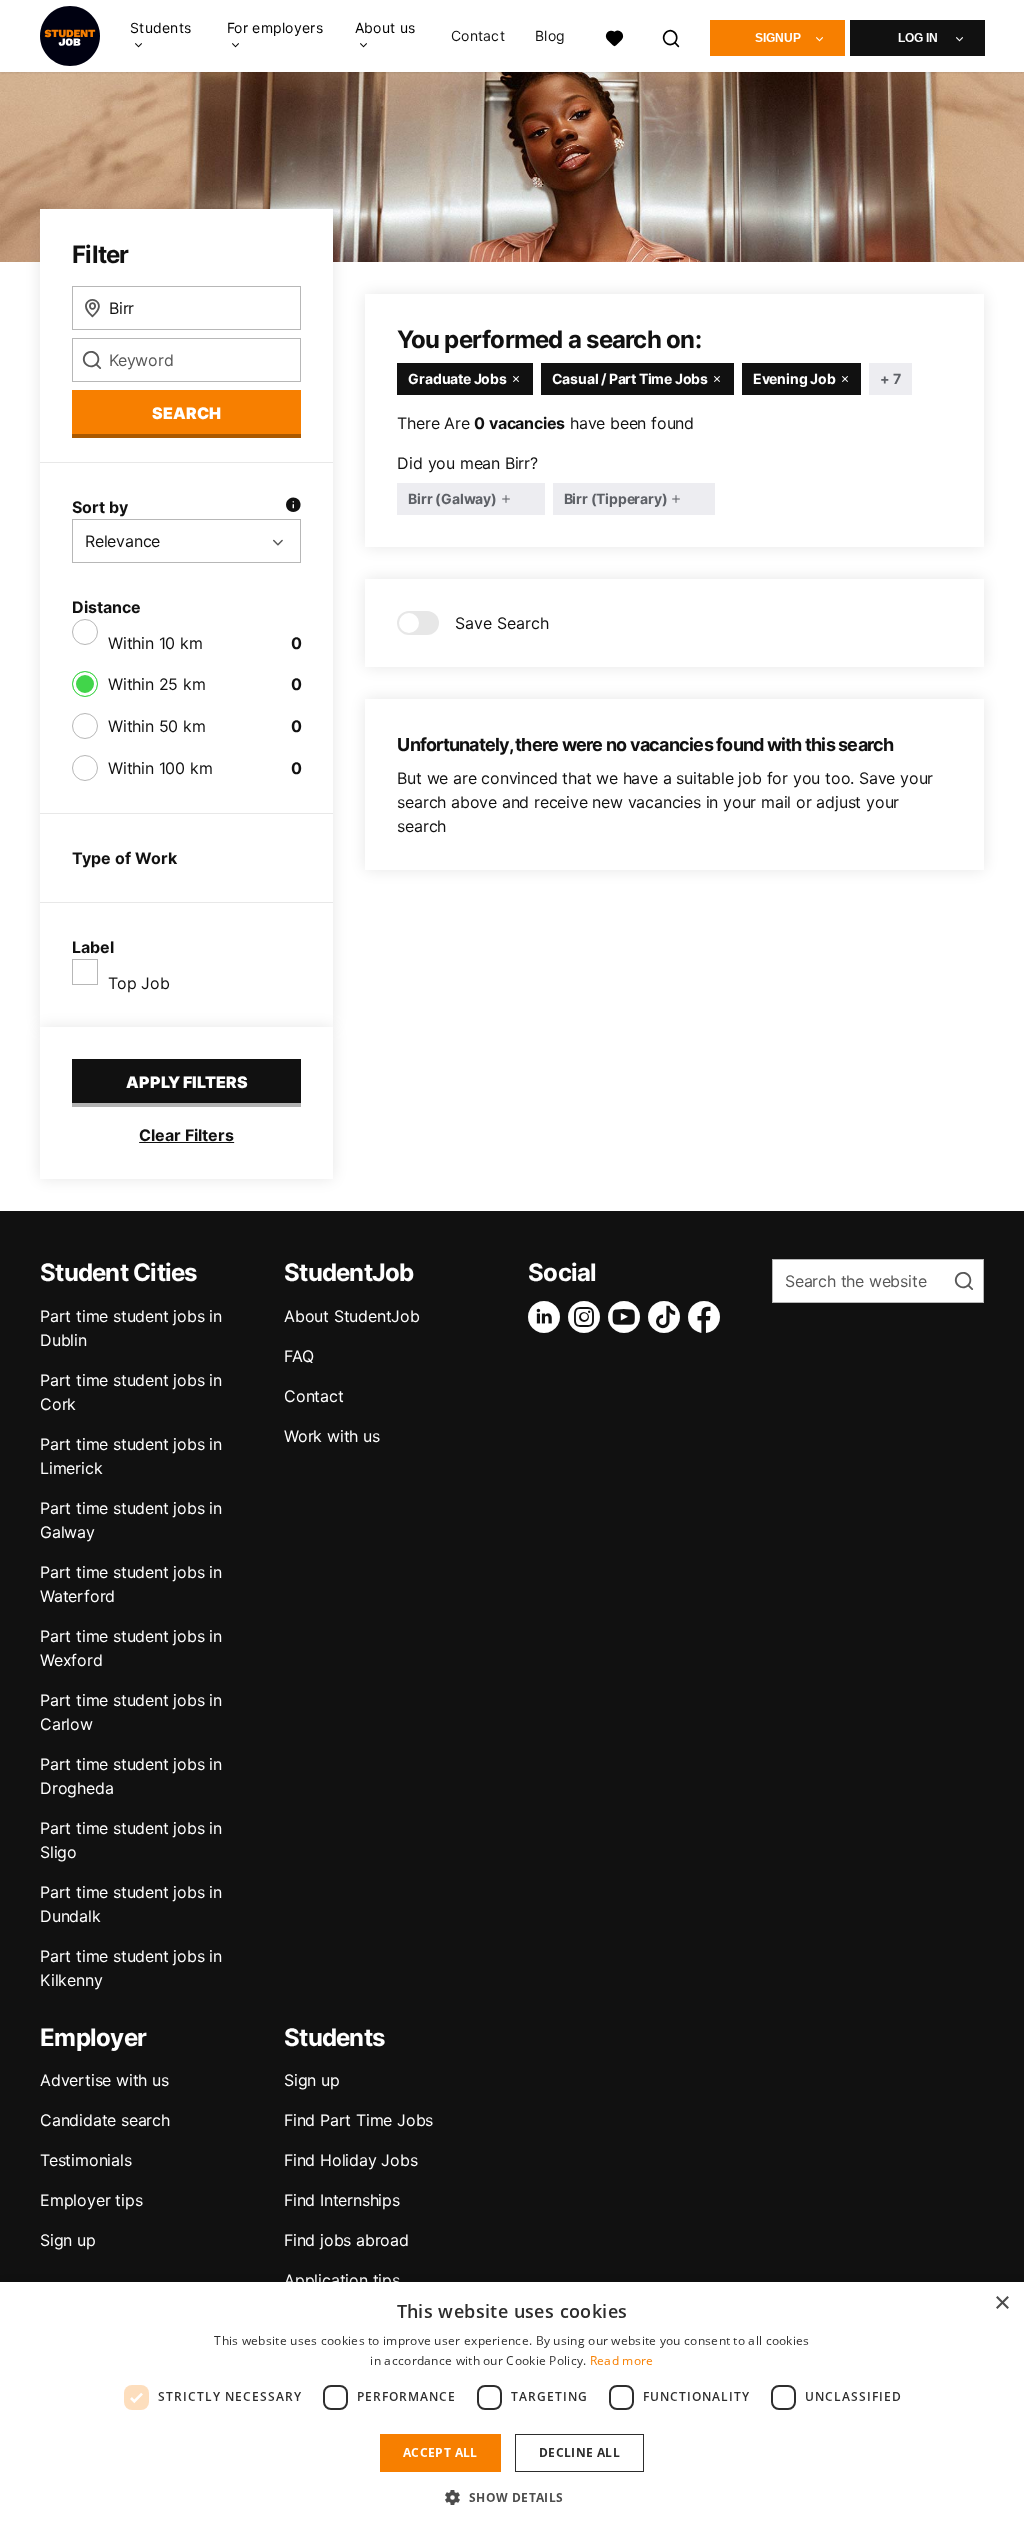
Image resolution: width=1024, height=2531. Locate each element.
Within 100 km (160, 768)
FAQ (298, 1356)
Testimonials (86, 2160)
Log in (918, 38)
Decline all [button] (579, 2452)
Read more (622, 2360)
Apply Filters (187, 1082)
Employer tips (91, 2200)
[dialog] (512, 2406)
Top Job (139, 983)
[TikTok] (668, 1317)
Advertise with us (104, 2080)
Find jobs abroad (346, 2240)
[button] (511, 2497)
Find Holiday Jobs (351, 2160)
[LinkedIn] (548, 1317)
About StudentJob (352, 1316)
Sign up (68, 2240)
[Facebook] (708, 1317)
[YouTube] (628, 1317)
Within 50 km (157, 726)
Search (186, 413)
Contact (478, 36)
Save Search (502, 623)
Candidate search (105, 2120)
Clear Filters (186, 1135)
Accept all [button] (440, 2452)
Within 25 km (157, 684)
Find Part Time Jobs (358, 2120)
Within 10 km (155, 643)
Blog (550, 36)
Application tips (342, 2280)
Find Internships (342, 2200)
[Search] (672, 35)
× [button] (1001, 2303)
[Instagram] (588, 1317)
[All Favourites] (614, 35)
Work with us (332, 1436)
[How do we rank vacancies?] (293, 507)
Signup (778, 38)
